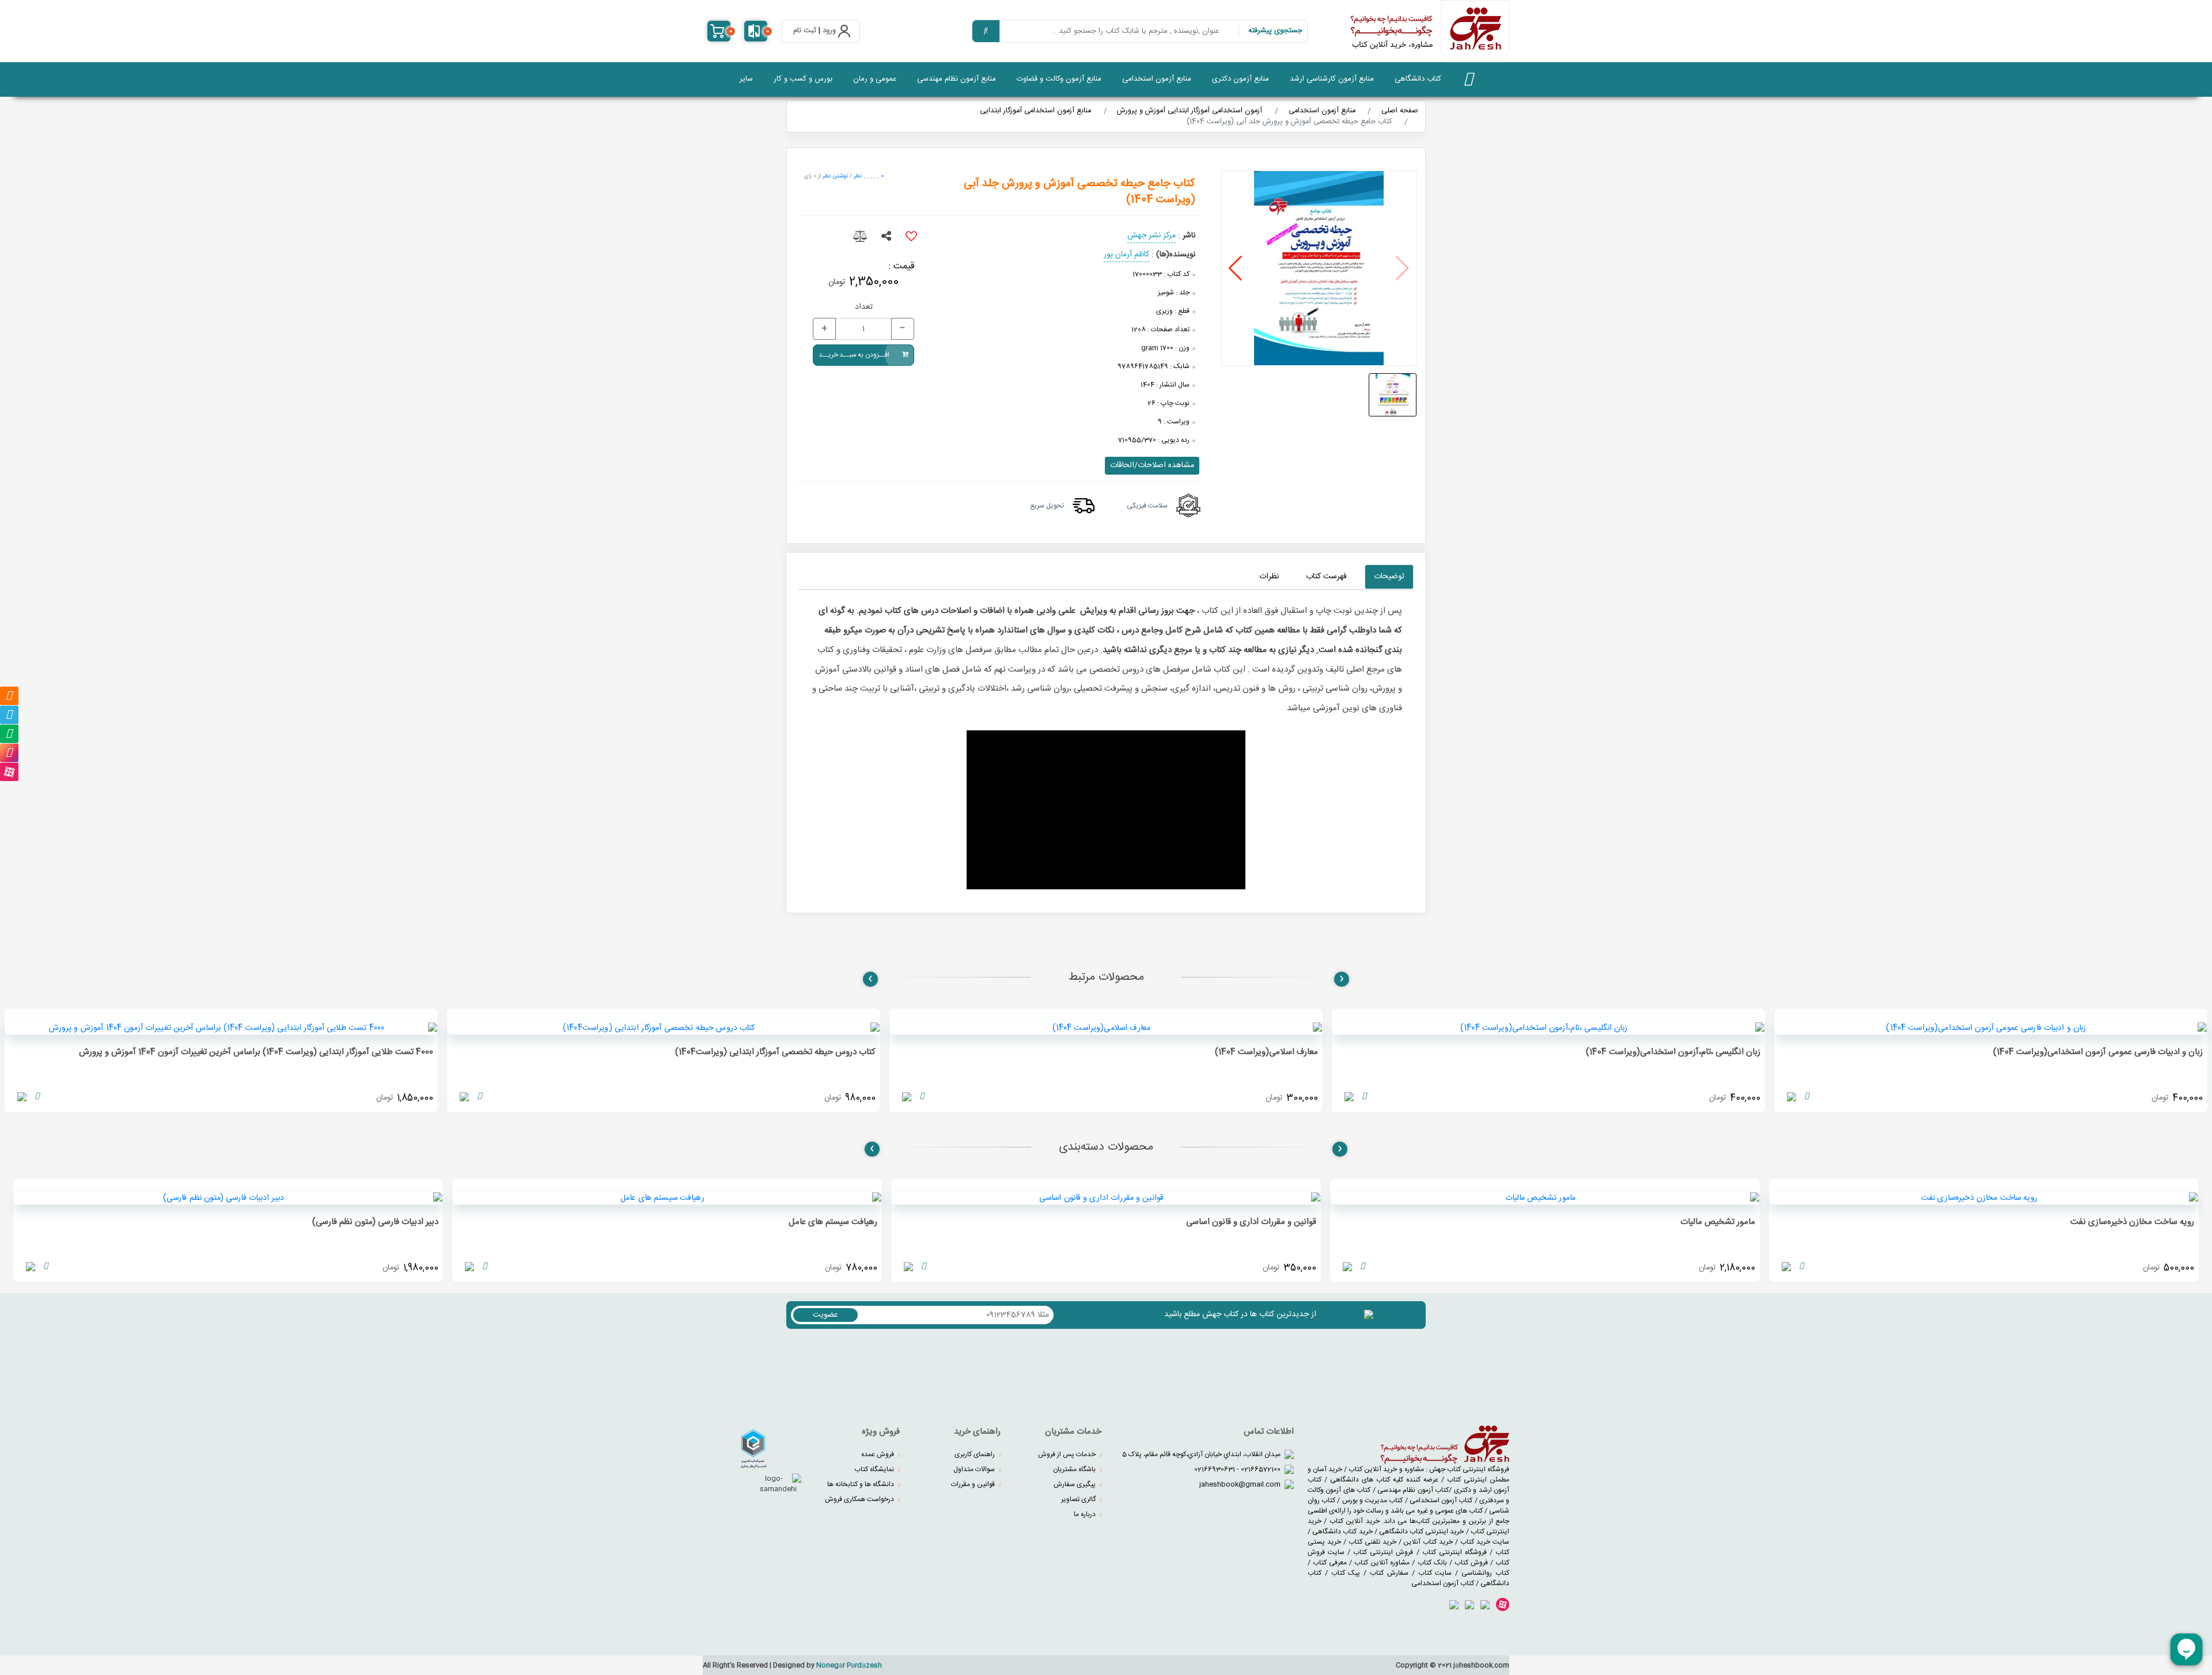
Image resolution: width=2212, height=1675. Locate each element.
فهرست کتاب (1326, 577)
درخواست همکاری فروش (860, 1499)
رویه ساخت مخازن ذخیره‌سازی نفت (2132, 1222)
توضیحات (1389, 577)
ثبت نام (805, 31)
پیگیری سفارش (1075, 1484)
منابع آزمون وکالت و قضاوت (1059, 79)
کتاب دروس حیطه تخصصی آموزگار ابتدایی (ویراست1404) (775, 1052)
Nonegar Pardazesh (849, 1665)
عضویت (825, 1315)
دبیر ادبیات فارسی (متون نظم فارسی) (375, 1222)
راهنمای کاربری (976, 1454)
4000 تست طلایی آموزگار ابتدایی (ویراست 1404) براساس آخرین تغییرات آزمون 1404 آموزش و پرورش (256, 1052)
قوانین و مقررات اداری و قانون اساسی (1251, 1222)
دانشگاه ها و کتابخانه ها (861, 1484)
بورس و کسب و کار (803, 79)
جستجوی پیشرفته (1275, 31)
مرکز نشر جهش (1152, 236)
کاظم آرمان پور (1126, 255)
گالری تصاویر (1079, 1499)
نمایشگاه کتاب (875, 1469)
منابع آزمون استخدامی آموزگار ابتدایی (1035, 111)
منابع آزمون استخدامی (1157, 79)
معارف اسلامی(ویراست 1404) (1266, 1052)
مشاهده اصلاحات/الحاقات (1152, 465)
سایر (746, 79)
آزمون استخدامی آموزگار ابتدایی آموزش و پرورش (1190, 111)
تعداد (864, 307)
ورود (829, 31)
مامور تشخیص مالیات (1718, 1222)
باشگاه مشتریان (1075, 1469)
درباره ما (1086, 1514)
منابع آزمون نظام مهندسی (957, 79)
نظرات (1269, 577)
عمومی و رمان (875, 79)
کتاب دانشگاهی (1418, 79)
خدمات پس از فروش (1068, 1454)
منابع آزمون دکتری (1241, 79)
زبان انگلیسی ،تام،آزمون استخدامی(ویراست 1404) (1673, 1052)
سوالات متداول (975, 1469)
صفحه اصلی (1400, 111)
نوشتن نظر (835, 176)
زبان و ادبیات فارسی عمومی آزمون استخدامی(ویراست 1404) (2098, 1052)
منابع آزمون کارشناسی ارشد (1332, 79)
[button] (1235, 268)
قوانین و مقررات (974, 1484)
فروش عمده (878, 1454)
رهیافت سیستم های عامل (833, 1222)
